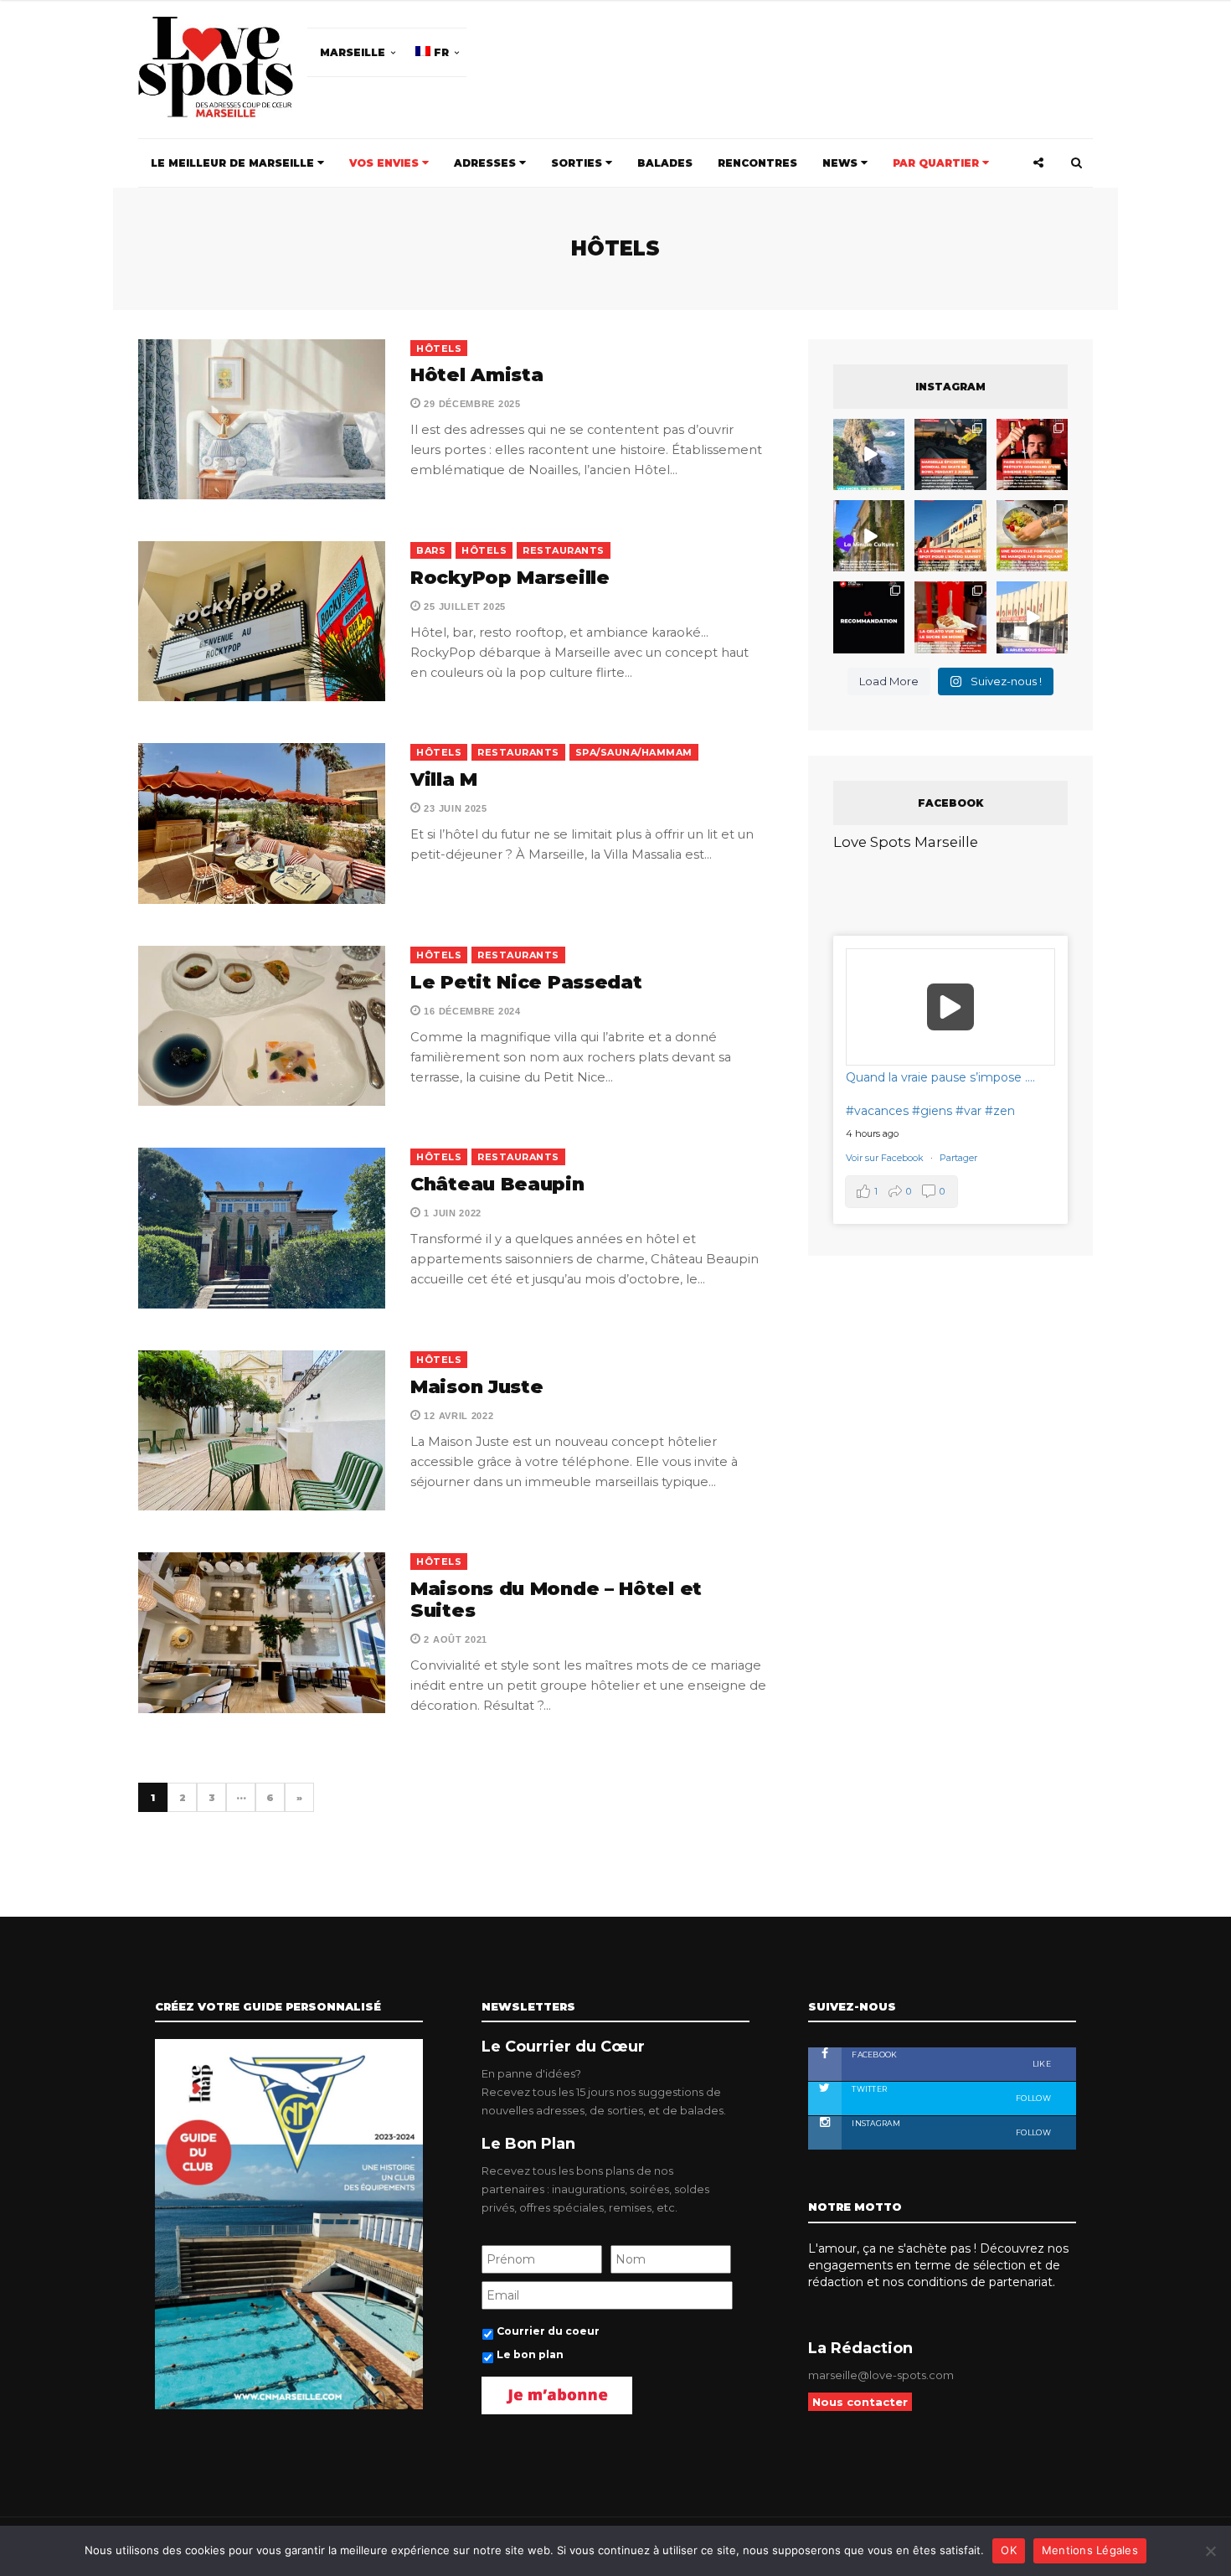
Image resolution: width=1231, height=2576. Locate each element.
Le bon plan (530, 2354)
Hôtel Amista (476, 375)
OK (1009, 2550)
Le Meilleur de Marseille (234, 163)
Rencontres (757, 163)
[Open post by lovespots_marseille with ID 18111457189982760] (869, 617)
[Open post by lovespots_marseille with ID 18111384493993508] (1032, 617)
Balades (665, 163)
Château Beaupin (497, 1184)
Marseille (353, 52)
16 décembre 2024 (471, 1011)
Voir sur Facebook (886, 1158)
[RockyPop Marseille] (262, 621)
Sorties (578, 163)
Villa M (444, 780)
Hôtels (439, 348)
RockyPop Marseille (510, 578)
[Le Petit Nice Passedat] (262, 1026)
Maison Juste (476, 1387)
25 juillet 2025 (464, 607)
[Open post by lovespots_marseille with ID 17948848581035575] (869, 536)
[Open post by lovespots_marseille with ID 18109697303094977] (950, 617)
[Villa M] (262, 823)
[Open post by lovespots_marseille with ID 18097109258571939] (950, 536)
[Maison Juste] (262, 1430)
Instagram (950, 2128)
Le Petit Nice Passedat (526, 982)
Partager (958, 1158)
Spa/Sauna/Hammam (634, 752)
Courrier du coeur (548, 2331)
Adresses (487, 163)
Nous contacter (860, 2402)
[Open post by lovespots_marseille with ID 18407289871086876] (1032, 454)
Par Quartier (937, 163)
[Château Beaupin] (262, 1228)
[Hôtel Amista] (262, 419)
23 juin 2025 (454, 808)
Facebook (950, 2059)
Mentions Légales (1090, 2550)
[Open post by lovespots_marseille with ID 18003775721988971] (869, 454)
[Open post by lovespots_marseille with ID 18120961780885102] (950, 454)
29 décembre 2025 (471, 404)
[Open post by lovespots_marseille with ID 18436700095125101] (1032, 536)
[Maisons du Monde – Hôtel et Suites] (262, 1632)
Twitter (950, 2093)
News (842, 163)
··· (241, 1798)
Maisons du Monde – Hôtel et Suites (556, 1600)
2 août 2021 (454, 1639)
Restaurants (564, 550)
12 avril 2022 (458, 1416)
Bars (431, 550)
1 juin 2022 (451, 1213)
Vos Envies (386, 163)
